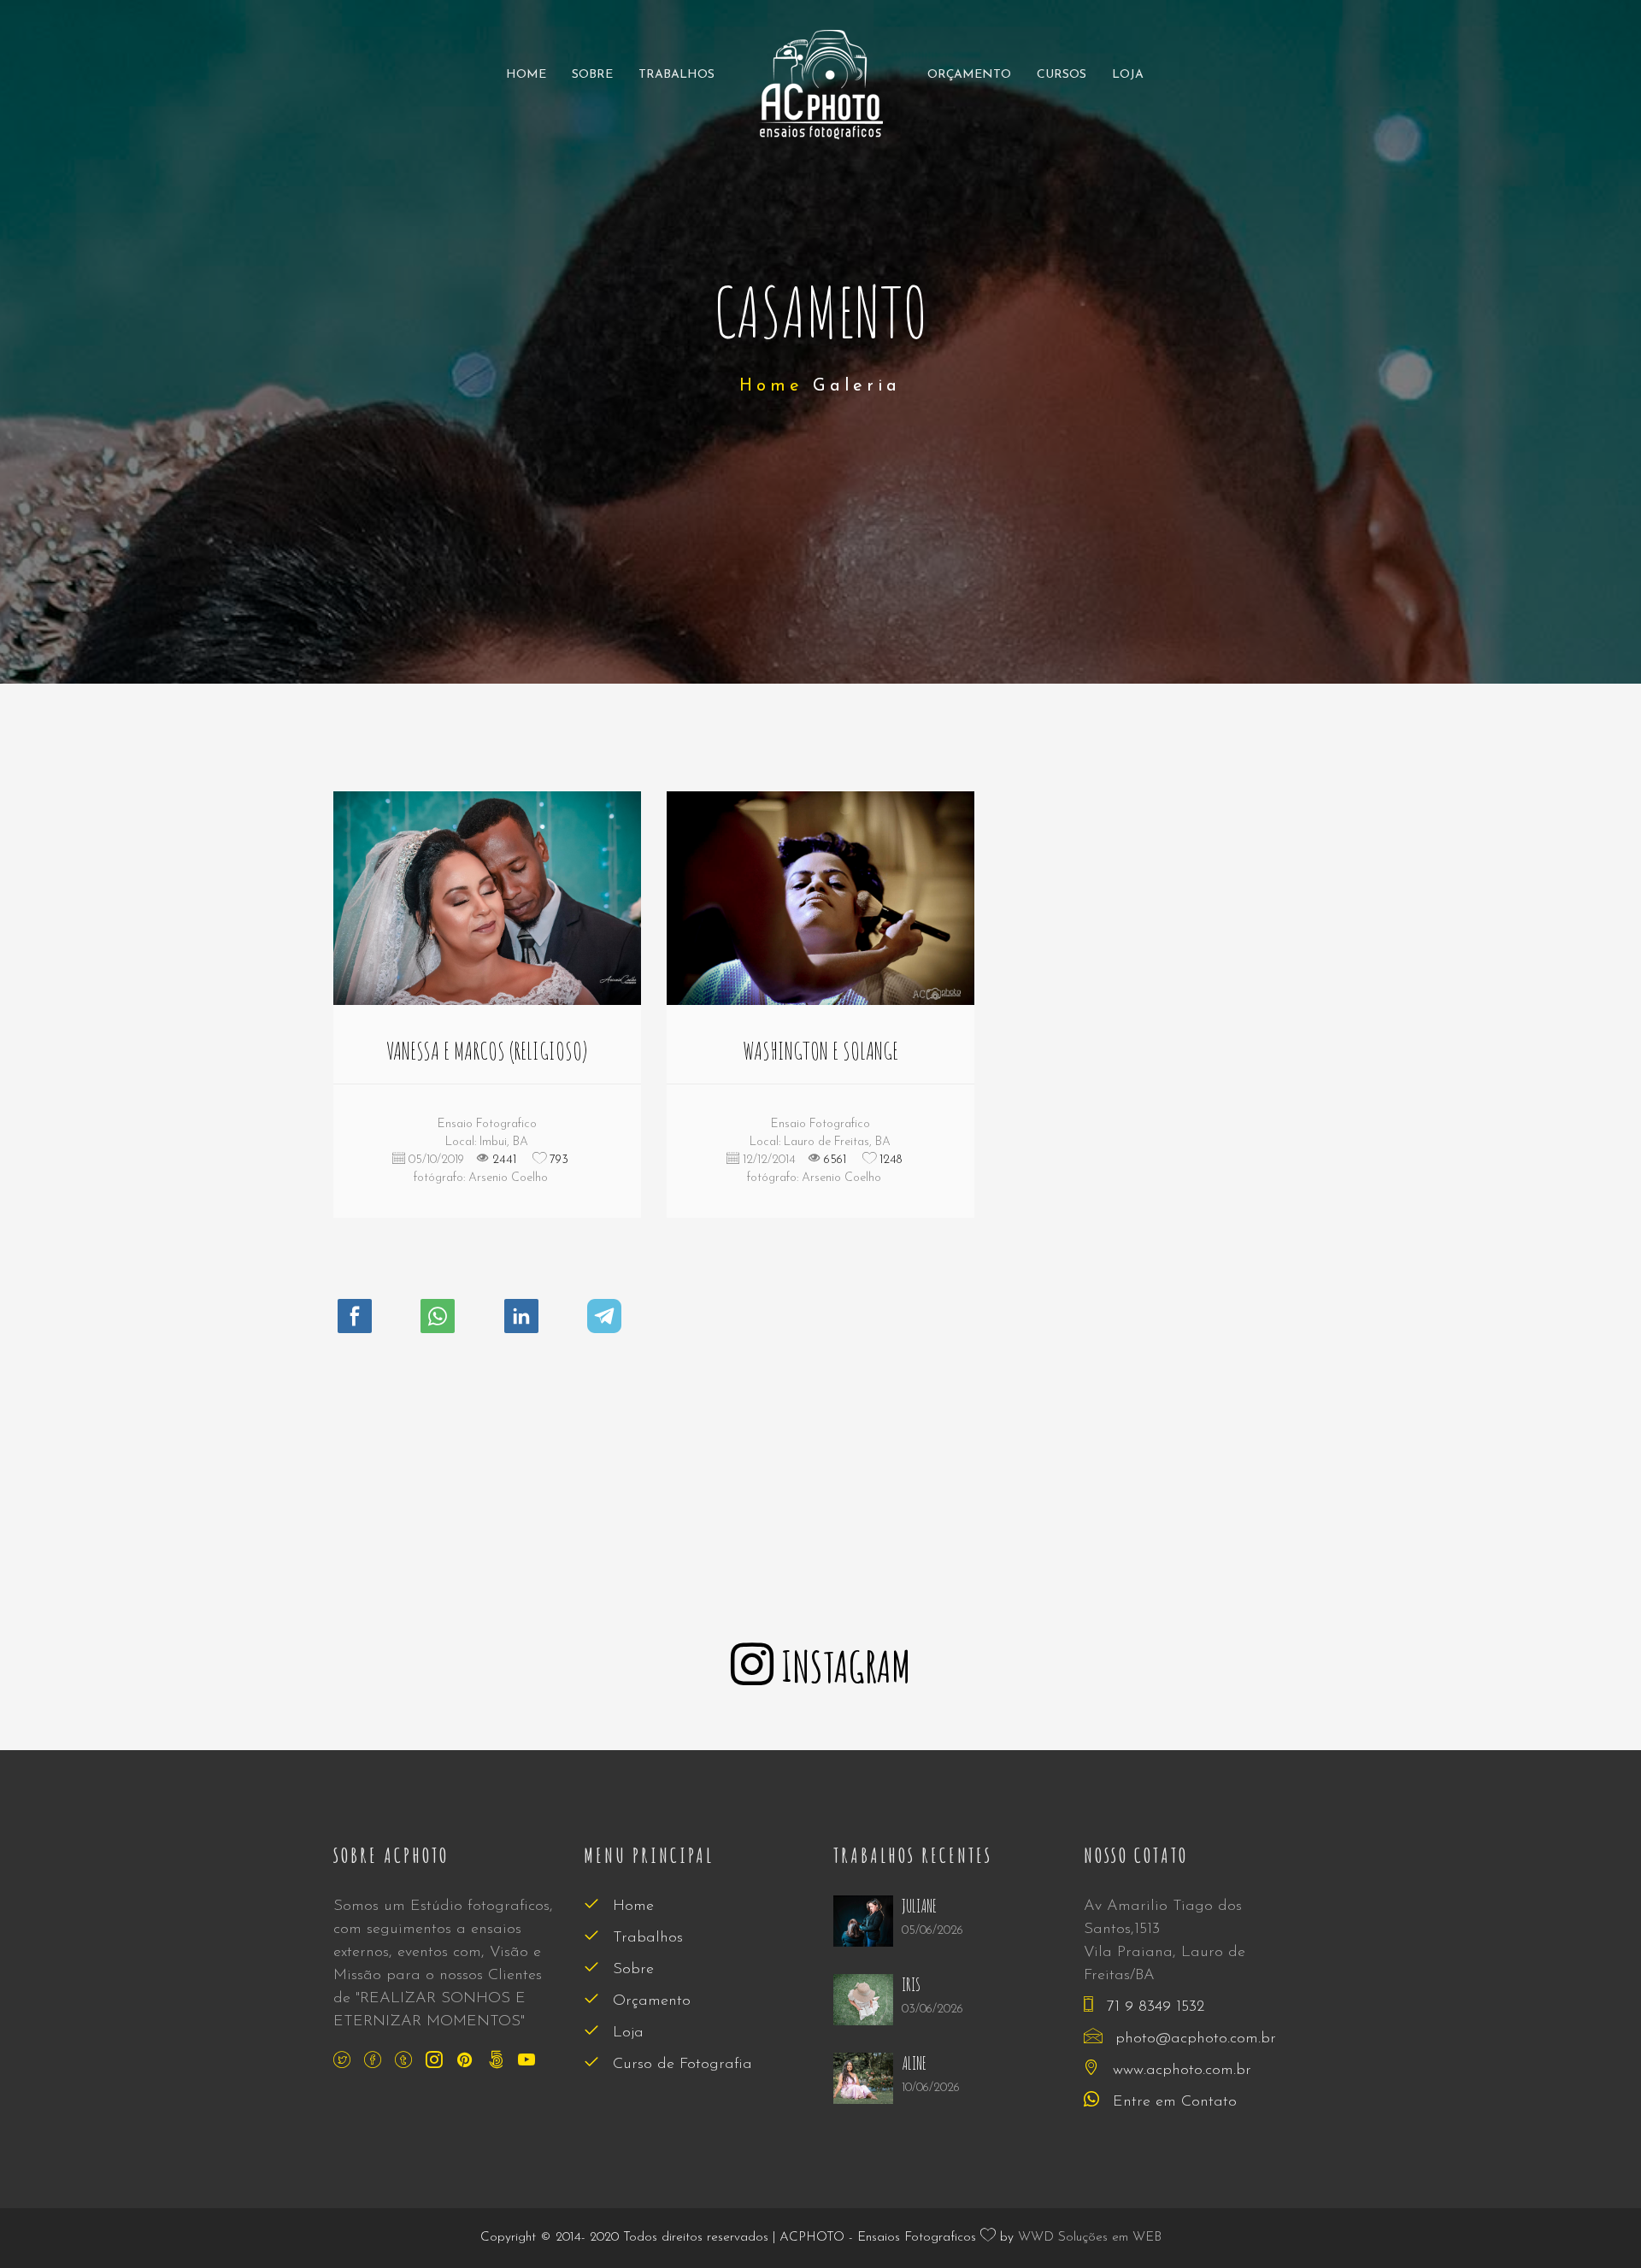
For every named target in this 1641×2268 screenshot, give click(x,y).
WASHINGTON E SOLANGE (820, 1051)
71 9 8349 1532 (1153, 2007)
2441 (503, 1160)
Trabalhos (676, 75)
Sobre (592, 75)
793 (557, 1160)
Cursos (1062, 75)
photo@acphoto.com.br (1193, 2039)
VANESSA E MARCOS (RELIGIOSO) (487, 1051)
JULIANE (919, 1906)
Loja (1128, 75)
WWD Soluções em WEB (1090, 2238)
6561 (833, 1160)
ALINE (914, 2063)
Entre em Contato (1172, 2102)
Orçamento (969, 75)
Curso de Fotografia (680, 2065)
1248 (889, 1160)
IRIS (911, 1985)
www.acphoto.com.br (1179, 2071)
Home (526, 75)
